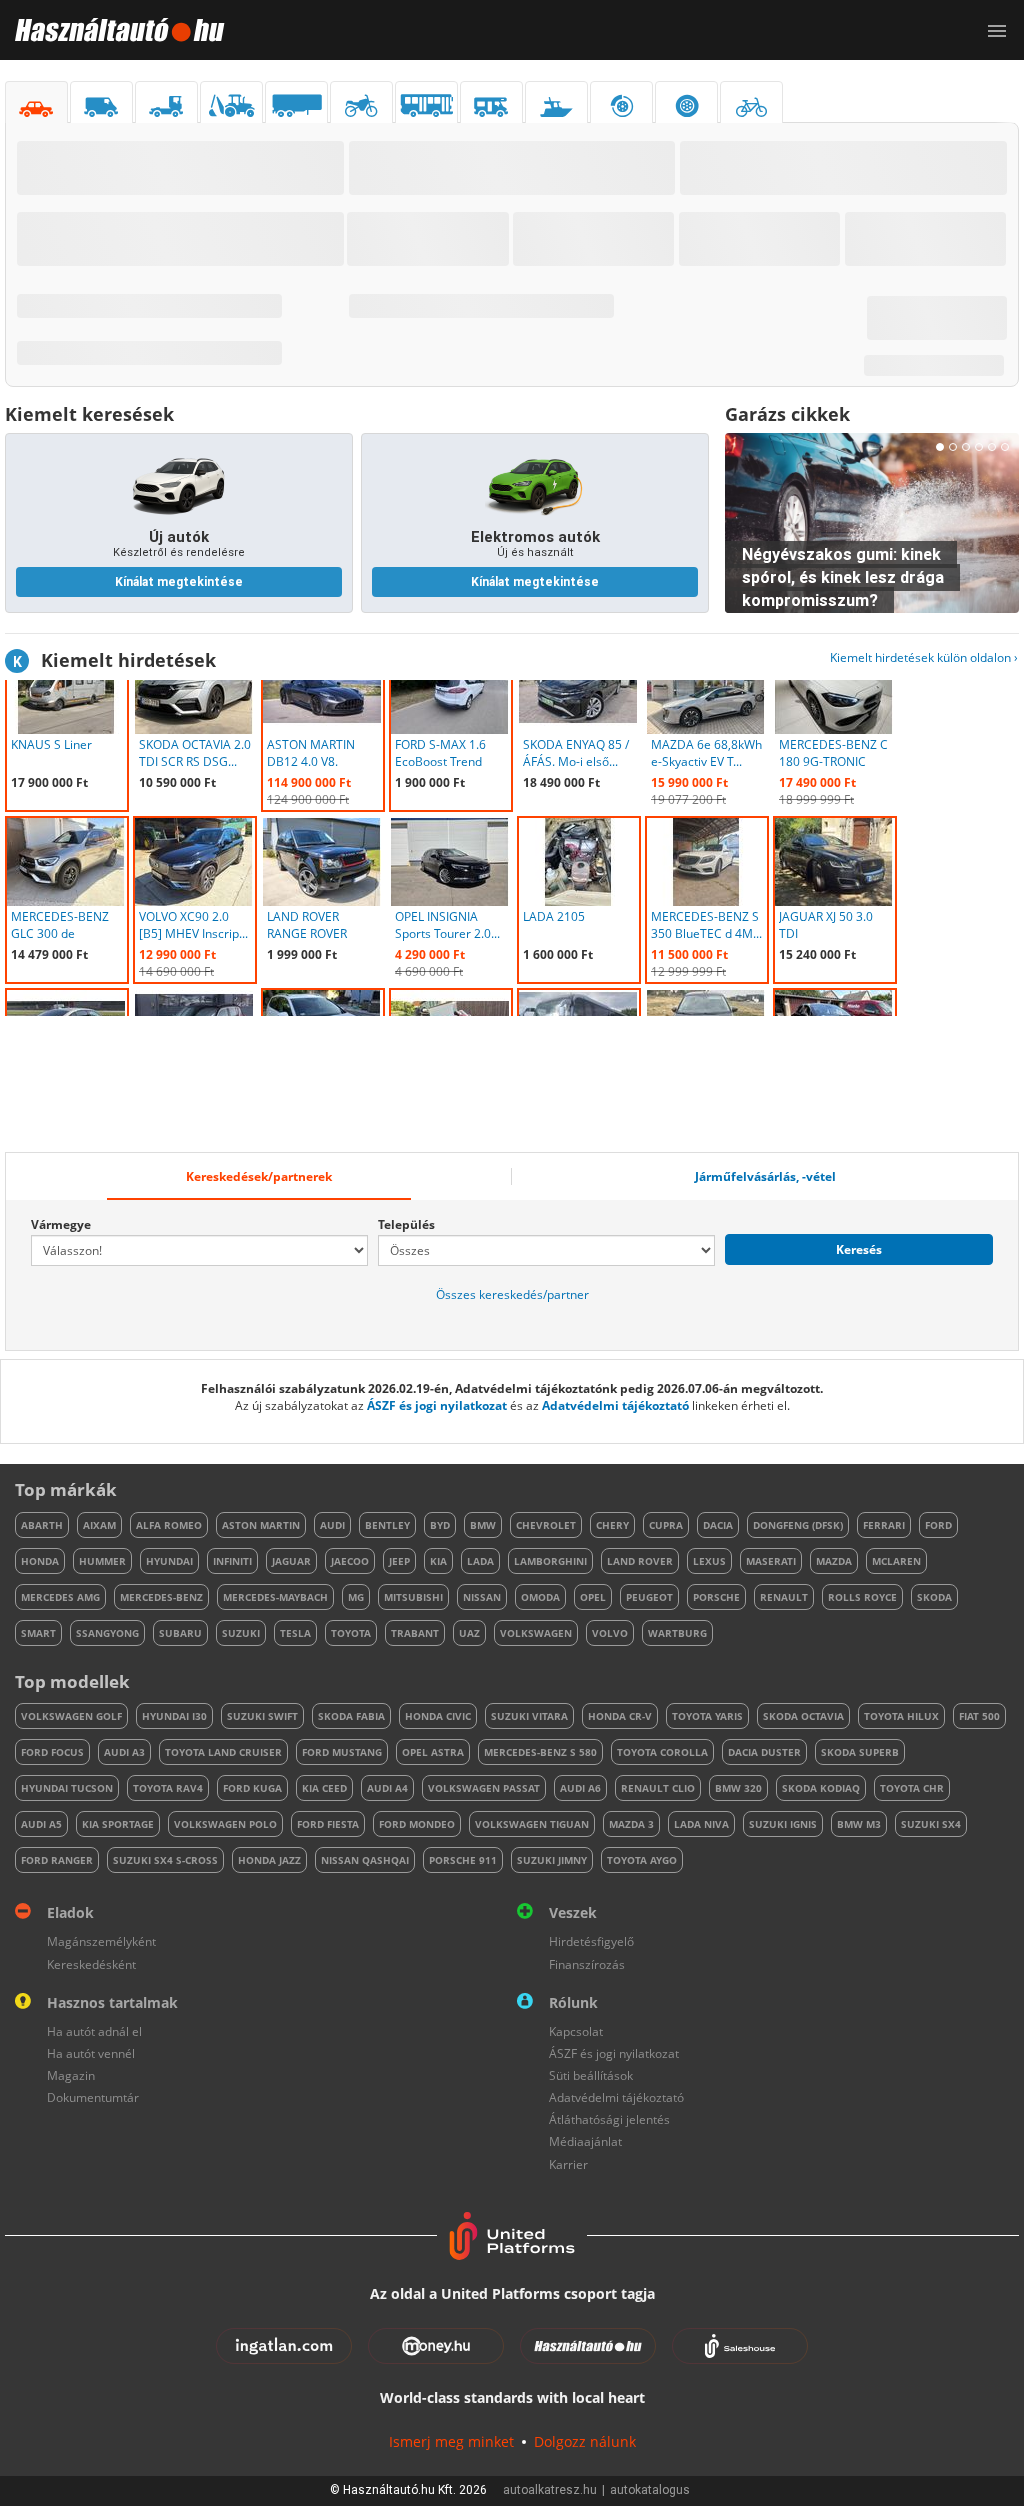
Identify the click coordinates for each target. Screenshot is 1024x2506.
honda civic (438, 1716)
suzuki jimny (552, 1860)
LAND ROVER (640, 1561)
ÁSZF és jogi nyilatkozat (437, 1405)
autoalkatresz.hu (550, 2490)
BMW (483, 1525)
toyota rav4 (168, 1788)
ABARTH (42, 1525)
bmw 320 (738, 1788)
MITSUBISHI (413, 1597)
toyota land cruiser (223, 1752)
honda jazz (269, 1860)
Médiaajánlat (585, 2141)
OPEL (593, 1597)
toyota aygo (642, 1860)
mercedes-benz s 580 (540, 1752)
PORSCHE (716, 1597)
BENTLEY (387, 1525)
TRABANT (415, 1633)
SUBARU (180, 1633)
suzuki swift (262, 1716)
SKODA (934, 1597)
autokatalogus (650, 2490)
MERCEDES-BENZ (161, 1597)
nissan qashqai (365, 1860)
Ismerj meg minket (451, 2441)
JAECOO (350, 1561)
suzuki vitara (529, 1716)
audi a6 (580, 1788)
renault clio (658, 1788)
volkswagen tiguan (532, 1824)
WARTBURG (677, 1633)
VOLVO (610, 1633)
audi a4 (387, 1788)
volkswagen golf (71, 1716)
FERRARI (884, 1525)
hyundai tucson (67, 1788)
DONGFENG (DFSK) (798, 1525)
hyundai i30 (174, 1716)
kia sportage (118, 1824)
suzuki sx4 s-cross (165, 1860)
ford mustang (342, 1752)
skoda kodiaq (821, 1788)
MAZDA (834, 1561)
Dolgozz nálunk (585, 2441)
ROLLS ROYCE (862, 1597)
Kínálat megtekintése (179, 582)
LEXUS (709, 1561)
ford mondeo (417, 1824)
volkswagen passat (484, 1788)
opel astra (433, 1752)
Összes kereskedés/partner (512, 1294)
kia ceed (324, 1788)
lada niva (701, 1824)
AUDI (332, 1525)
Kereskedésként (91, 1964)
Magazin (71, 2075)
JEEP (399, 1561)
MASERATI (771, 1561)
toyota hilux (901, 1716)
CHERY (612, 1525)
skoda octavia (803, 1716)
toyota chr (912, 1788)
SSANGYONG (107, 1633)
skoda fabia (351, 1716)
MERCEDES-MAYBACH (275, 1597)
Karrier (568, 2164)
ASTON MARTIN (261, 1525)
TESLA (295, 1633)
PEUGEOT (649, 1597)
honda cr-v (620, 1716)
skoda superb (860, 1752)
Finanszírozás (587, 1964)
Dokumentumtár (93, 2097)
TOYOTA (351, 1633)
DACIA (718, 1525)
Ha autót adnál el (94, 2031)
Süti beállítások (591, 2075)
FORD (938, 1525)
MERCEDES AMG (60, 1597)
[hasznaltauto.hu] (112, 30)
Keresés (859, 1249)
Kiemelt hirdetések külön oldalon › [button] (924, 657)
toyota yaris (707, 1716)
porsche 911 (463, 1860)
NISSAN (482, 1597)
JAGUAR (291, 1561)
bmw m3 (859, 1824)
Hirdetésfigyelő (591, 1941)
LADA (480, 1561)
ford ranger (57, 1860)
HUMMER (102, 1561)
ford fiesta (328, 1824)
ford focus (52, 1752)
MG (356, 1597)
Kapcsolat (576, 2031)
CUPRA (666, 1525)
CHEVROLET (546, 1525)
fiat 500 (979, 1716)
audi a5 (41, 1824)
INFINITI (232, 1561)
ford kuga (252, 1788)
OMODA (540, 1597)
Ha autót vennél (91, 2053)
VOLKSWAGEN (536, 1633)
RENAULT (784, 1597)
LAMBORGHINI (550, 1561)
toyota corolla (662, 1752)
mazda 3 (631, 1824)
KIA (438, 1561)
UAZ (469, 1633)
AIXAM (99, 1525)
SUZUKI (241, 1633)
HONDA (40, 1561)
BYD (440, 1525)
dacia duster (764, 1752)
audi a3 (124, 1752)
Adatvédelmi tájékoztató (615, 1405)
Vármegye (61, 1224)
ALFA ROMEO (169, 1525)
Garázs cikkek (787, 414)
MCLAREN (896, 1561)
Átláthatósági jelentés (609, 2119)
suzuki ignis (783, 1824)
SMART (38, 1633)
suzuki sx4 (931, 1824)
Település (406, 1224)
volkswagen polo (225, 1824)
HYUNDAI (169, 1561)
